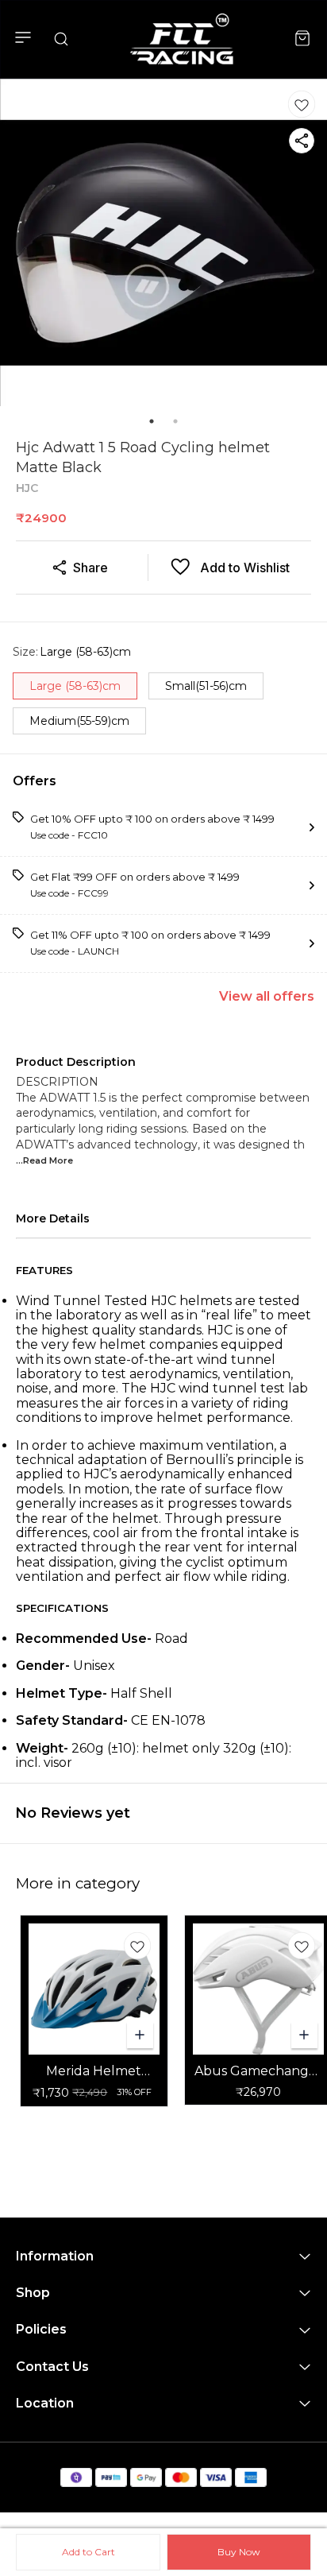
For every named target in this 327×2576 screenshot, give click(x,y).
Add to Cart (88, 2552)
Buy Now (239, 2552)
